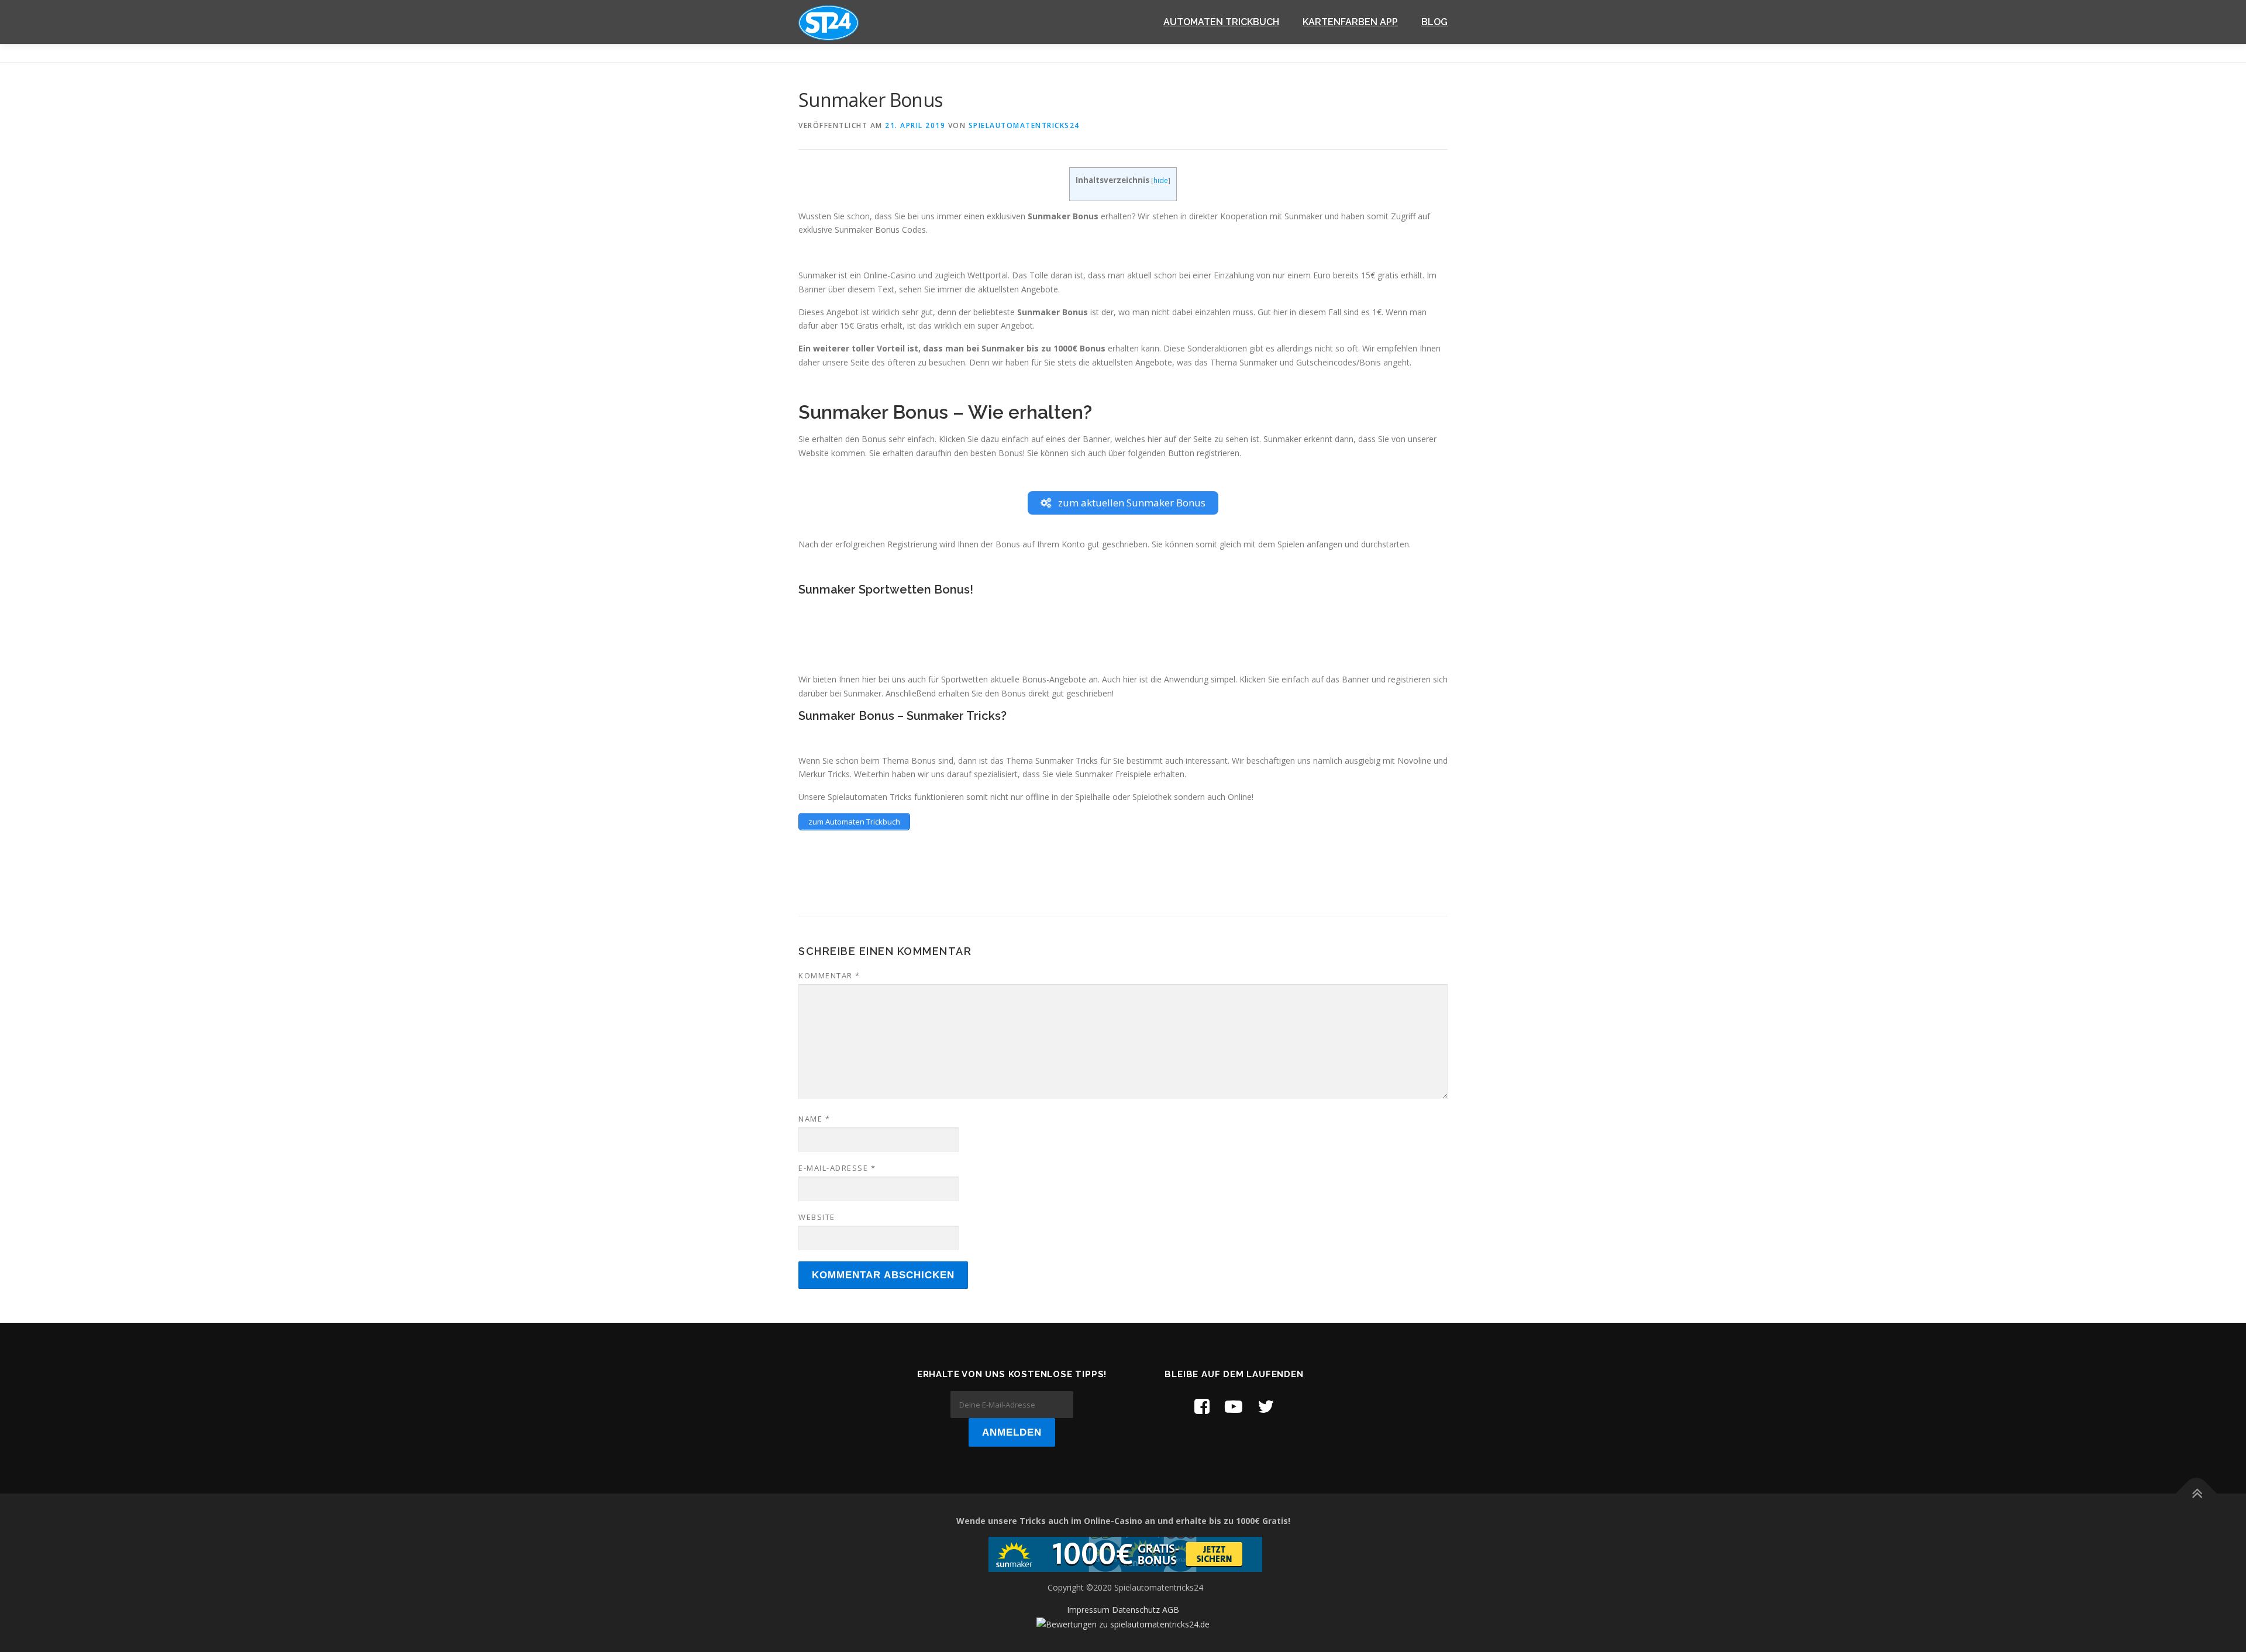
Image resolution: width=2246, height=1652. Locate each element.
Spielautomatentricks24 (1024, 125)
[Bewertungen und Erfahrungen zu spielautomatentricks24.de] (1123, 1624)
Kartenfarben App (1350, 22)
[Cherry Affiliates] (1125, 1553)
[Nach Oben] (2197, 1493)
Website (817, 1217)
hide (1161, 180)
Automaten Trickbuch (1221, 22)
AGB (1171, 1610)
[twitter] (1266, 1406)
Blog (1434, 22)
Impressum (1088, 1610)
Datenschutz (1136, 1610)
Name (814, 1119)
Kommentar (829, 975)
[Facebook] (1202, 1406)
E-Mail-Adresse (837, 1168)
